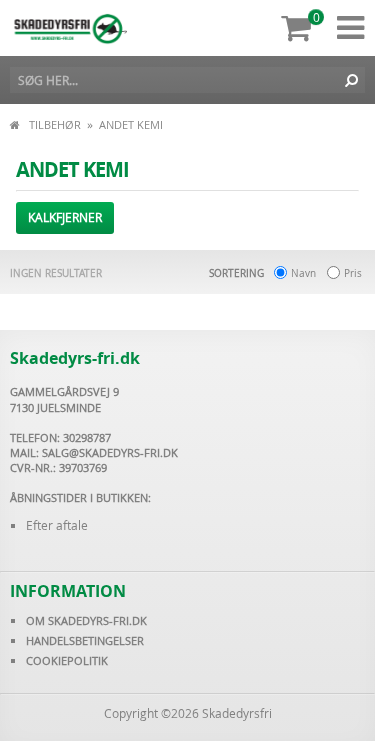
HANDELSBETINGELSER (85, 640)
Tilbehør (55, 124)
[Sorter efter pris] (333, 274)
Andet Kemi (131, 124)
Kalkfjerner (65, 217)
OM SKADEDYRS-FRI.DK (86, 620)
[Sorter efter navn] (280, 274)
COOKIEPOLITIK (67, 660)
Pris (353, 273)
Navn (303, 273)
